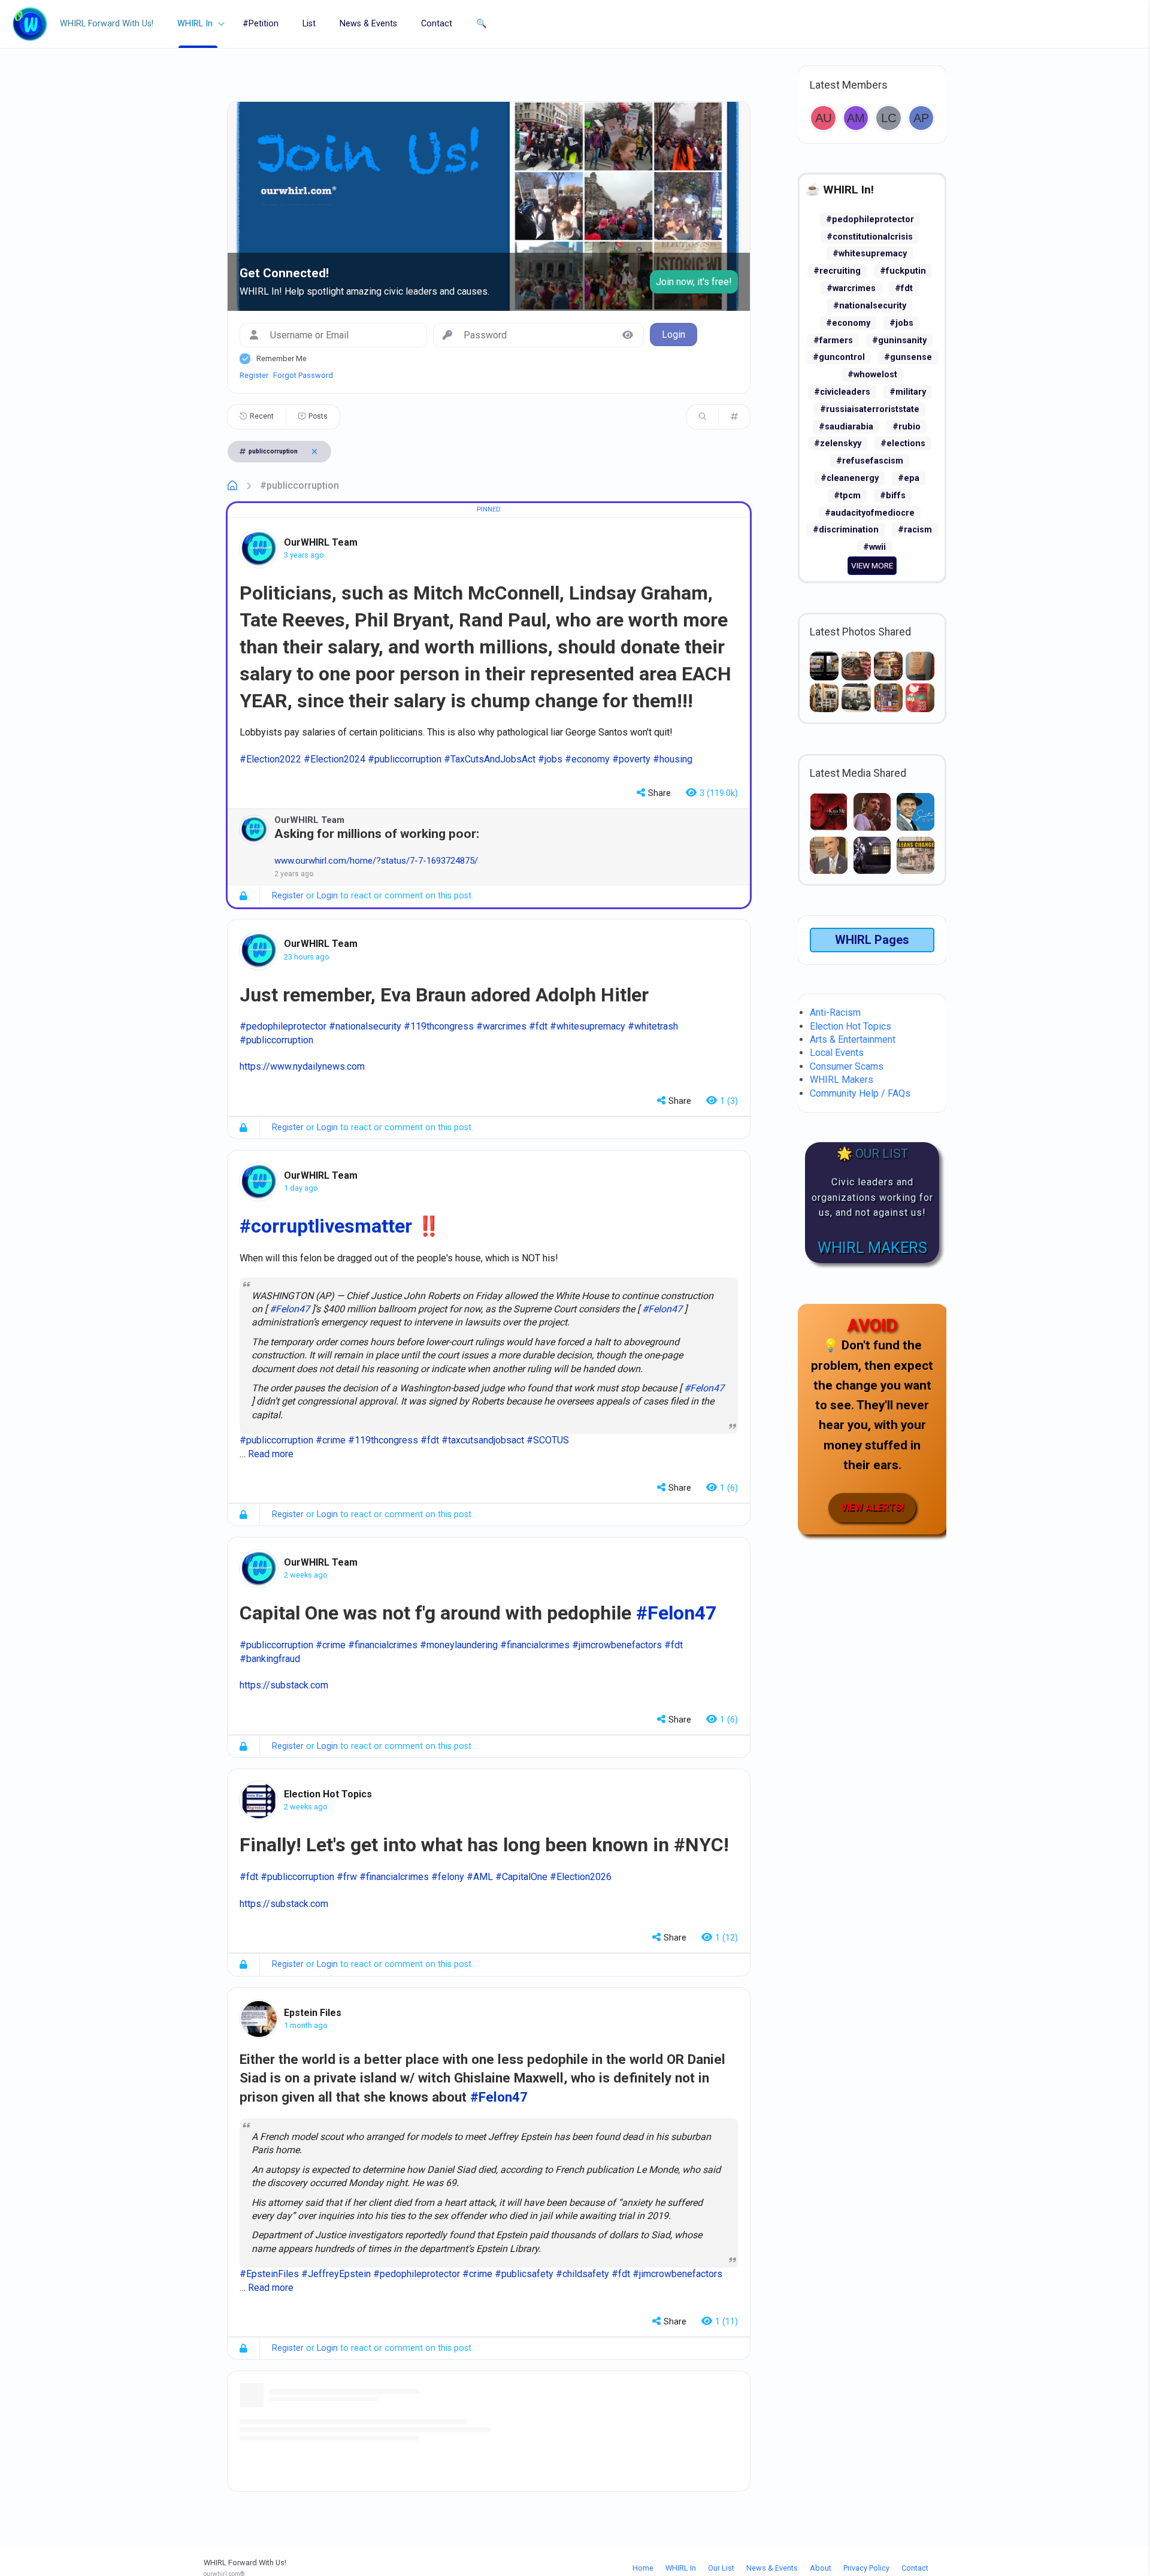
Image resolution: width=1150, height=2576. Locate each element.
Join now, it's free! (694, 282)
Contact (437, 24)
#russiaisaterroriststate (870, 409)
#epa (909, 478)
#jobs (901, 323)
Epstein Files (313, 2013)
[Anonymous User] (823, 118)
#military (908, 392)
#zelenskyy (838, 444)
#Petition (261, 24)
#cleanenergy (850, 478)
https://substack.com (284, 1685)
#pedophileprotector (870, 220)
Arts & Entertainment (853, 1039)
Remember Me (282, 358)
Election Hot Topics (328, 1794)
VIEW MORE (872, 565)
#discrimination (846, 530)
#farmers (833, 340)
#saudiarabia (846, 427)
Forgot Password (303, 375)
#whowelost (872, 375)
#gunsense (908, 357)
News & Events (368, 24)
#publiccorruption (299, 485)
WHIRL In (195, 24)
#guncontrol (839, 357)
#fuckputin (903, 271)
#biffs (893, 496)
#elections (903, 444)
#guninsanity (899, 340)
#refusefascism (870, 461)
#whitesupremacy (870, 254)
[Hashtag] (734, 417)
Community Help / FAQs (860, 1093)
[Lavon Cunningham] (889, 118)
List (309, 24)
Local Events (837, 1053)
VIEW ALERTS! (872, 1507)
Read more (271, 1454)
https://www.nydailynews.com (302, 1066)
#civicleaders (842, 392)
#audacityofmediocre (870, 513)
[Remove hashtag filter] (314, 452)
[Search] (703, 417)
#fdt (904, 288)
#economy (848, 323)
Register (254, 375)
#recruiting (837, 271)
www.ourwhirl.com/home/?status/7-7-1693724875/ (376, 861)
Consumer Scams (847, 1066)
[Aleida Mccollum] (856, 118)
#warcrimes (851, 288)
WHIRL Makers (842, 1080)
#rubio (907, 427)
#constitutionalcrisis (870, 237)
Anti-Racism (835, 1012)
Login (327, 896)
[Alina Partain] (921, 118)
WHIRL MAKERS (872, 1248)
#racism (915, 530)
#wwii (874, 547)
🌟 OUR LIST (872, 1154)
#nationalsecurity (870, 306)
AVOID (872, 1325)
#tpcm (847, 496)
